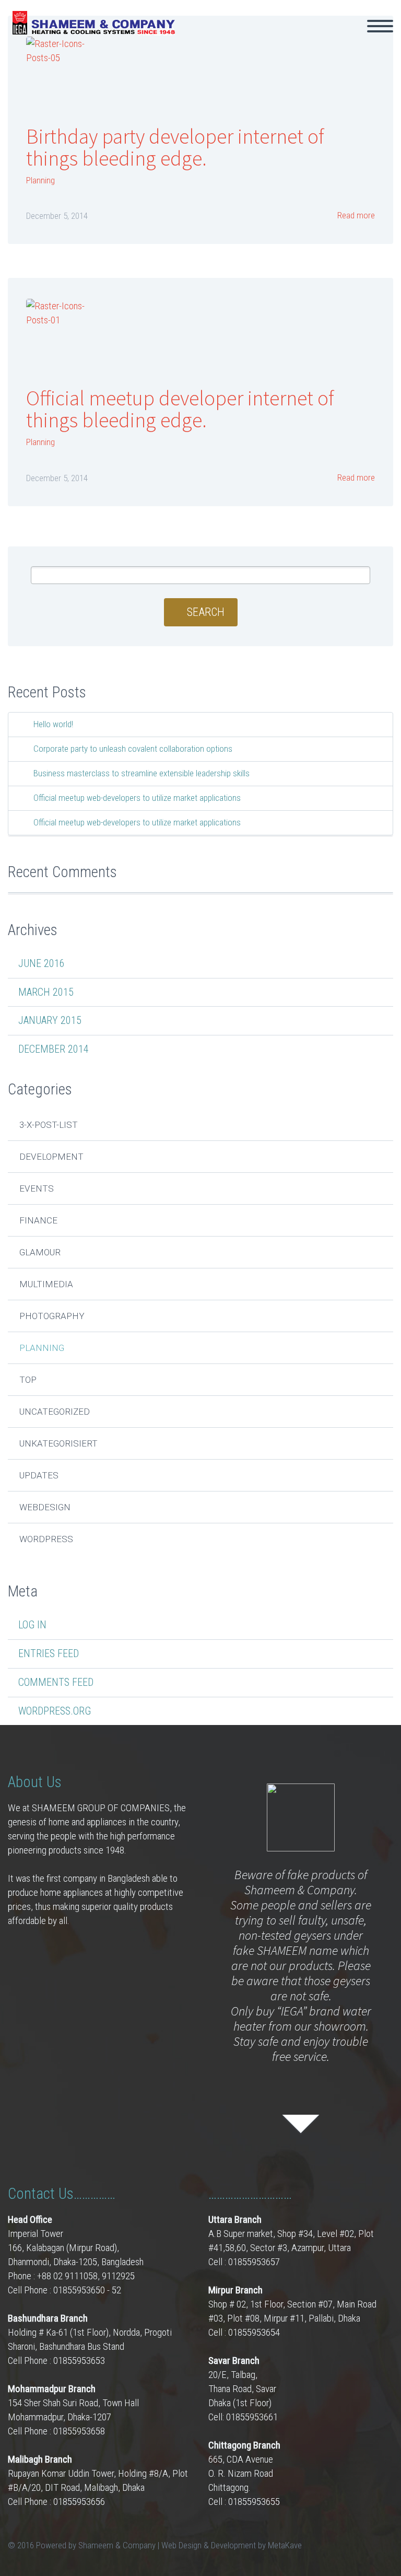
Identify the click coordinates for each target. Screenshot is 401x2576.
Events (37, 1188)
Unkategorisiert (58, 1443)
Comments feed (56, 1682)
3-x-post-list (49, 1125)
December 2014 (54, 1049)
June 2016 (42, 963)
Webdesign (45, 1507)
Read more (355, 215)
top (28, 1380)
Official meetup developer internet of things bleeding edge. (180, 409)
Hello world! (53, 724)
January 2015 (50, 1020)
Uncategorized (55, 1412)
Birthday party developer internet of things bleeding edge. (175, 147)
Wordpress (46, 1539)
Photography (52, 1316)
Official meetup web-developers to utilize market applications (137, 798)
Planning (40, 180)
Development (51, 1157)
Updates (39, 1475)
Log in (32, 1625)
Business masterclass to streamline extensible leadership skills (141, 773)
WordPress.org (55, 1711)
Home (205, 41)
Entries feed (49, 1653)
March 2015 (46, 992)
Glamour (40, 1252)
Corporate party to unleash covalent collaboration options (133, 749)
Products (331, 41)
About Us (264, 41)
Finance (38, 1220)
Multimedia (46, 1284)
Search (206, 612)
